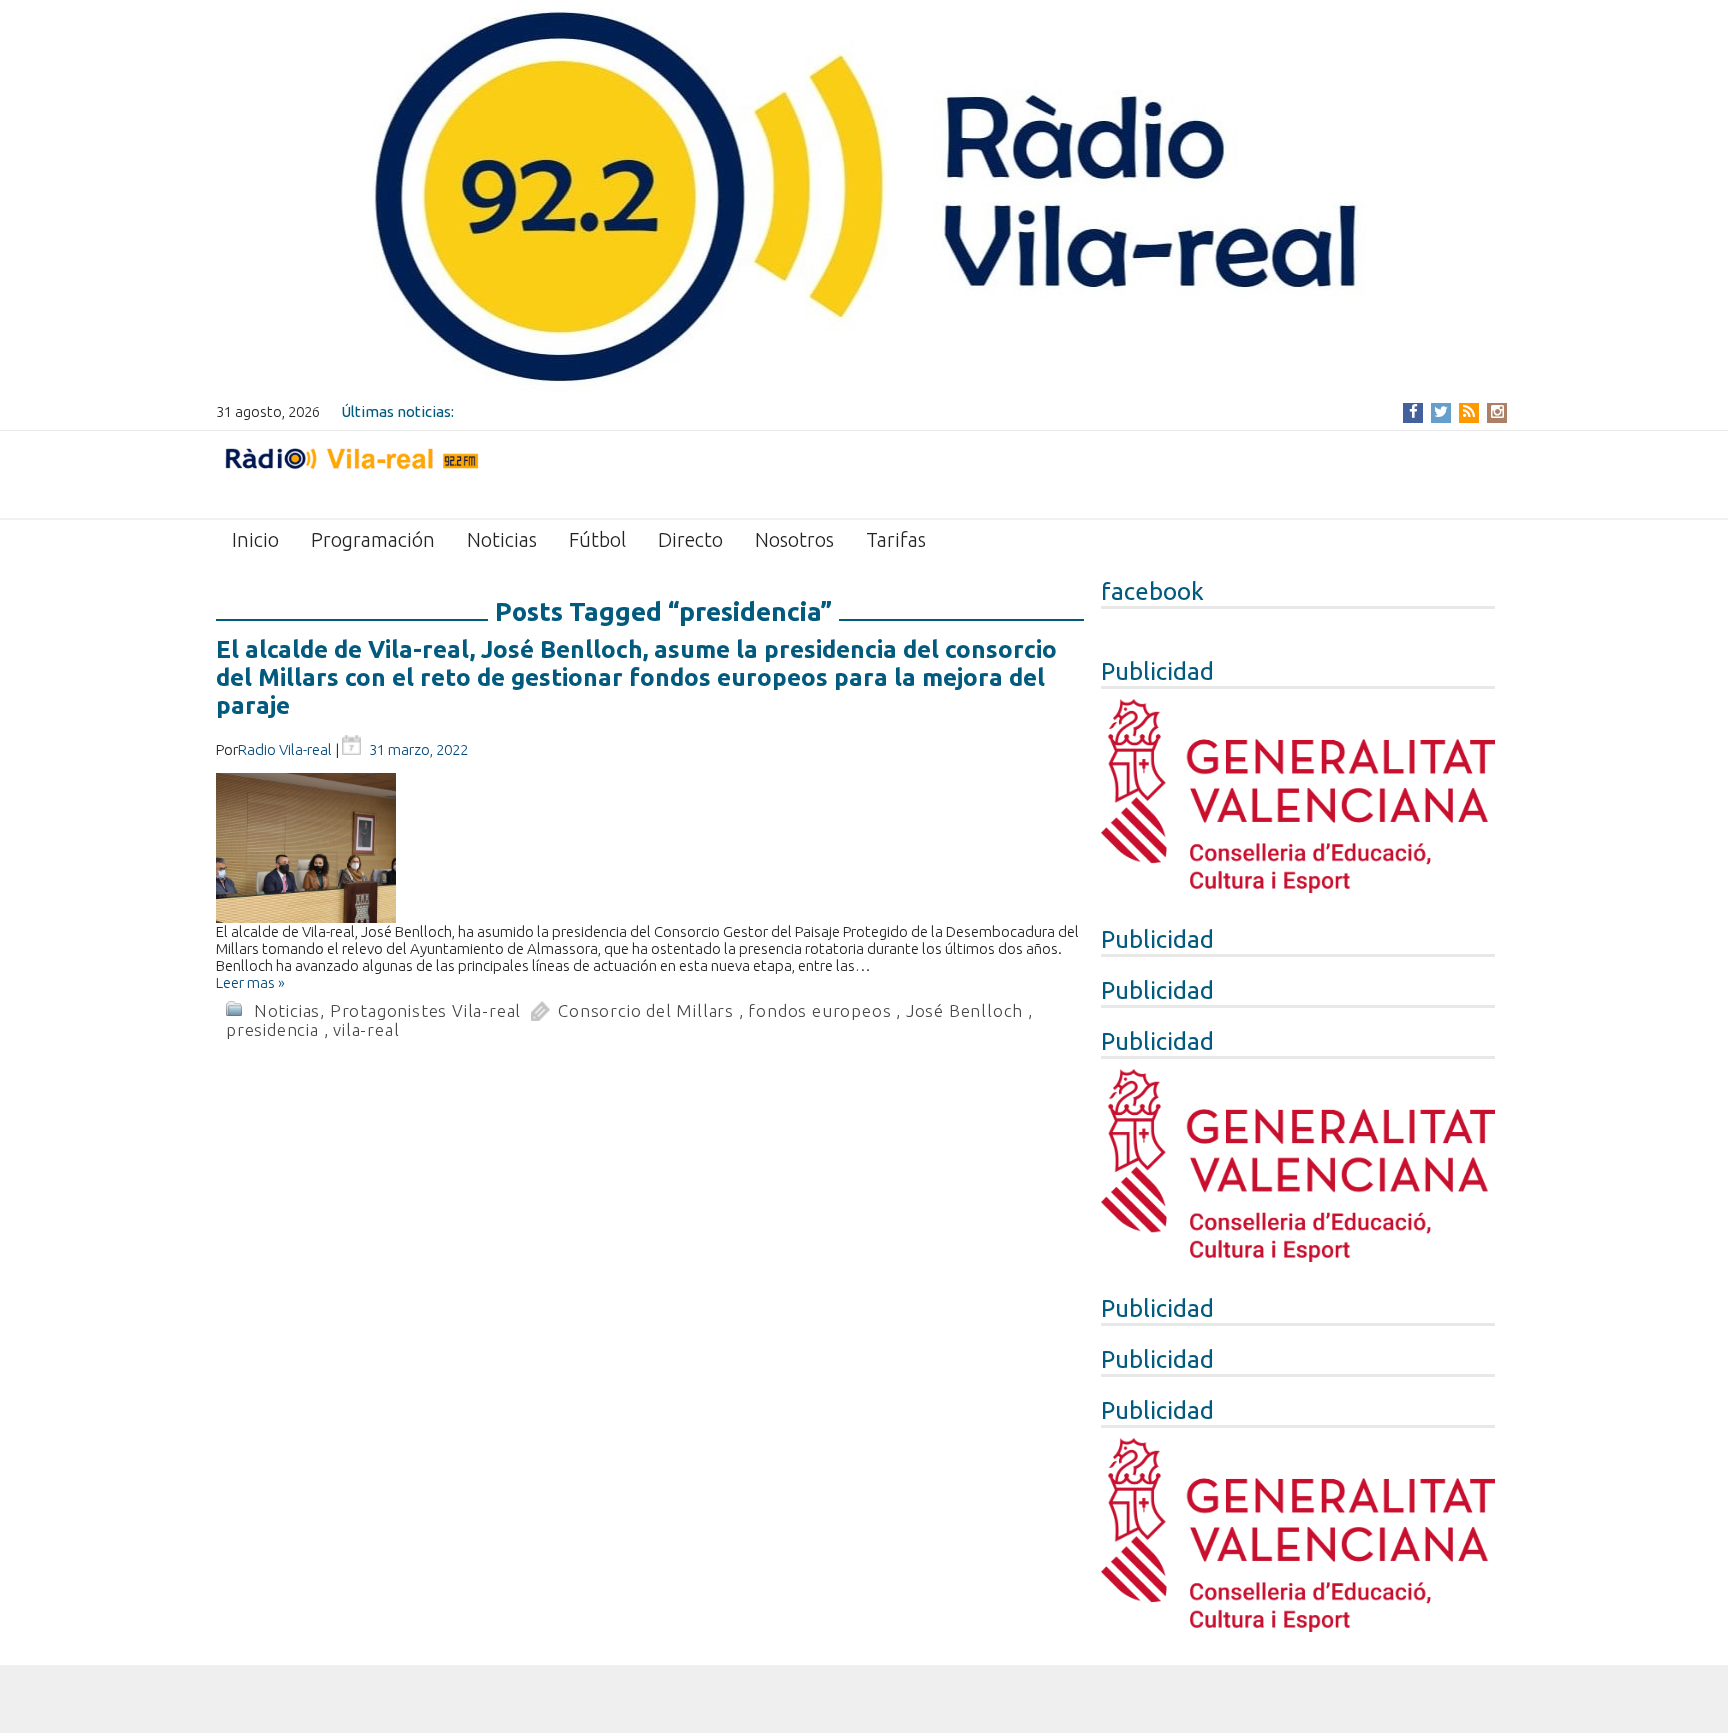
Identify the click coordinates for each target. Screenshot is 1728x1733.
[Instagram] (1497, 411)
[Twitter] (1441, 411)
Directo (690, 539)
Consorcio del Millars (646, 1010)
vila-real (366, 1029)
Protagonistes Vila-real (425, 1010)
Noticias (502, 539)
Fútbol (597, 539)
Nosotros (794, 539)
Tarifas (896, 539)
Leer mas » (250, 982)
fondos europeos (819, 1010)
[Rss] (1469, 411)
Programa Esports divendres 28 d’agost (592, 411)
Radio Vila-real (285, 749)
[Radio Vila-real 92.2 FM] (351, 473)
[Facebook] (1413, 411)
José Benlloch (964, 1010)
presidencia (272, 1029)
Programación (373, 539)
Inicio (255, 539)
